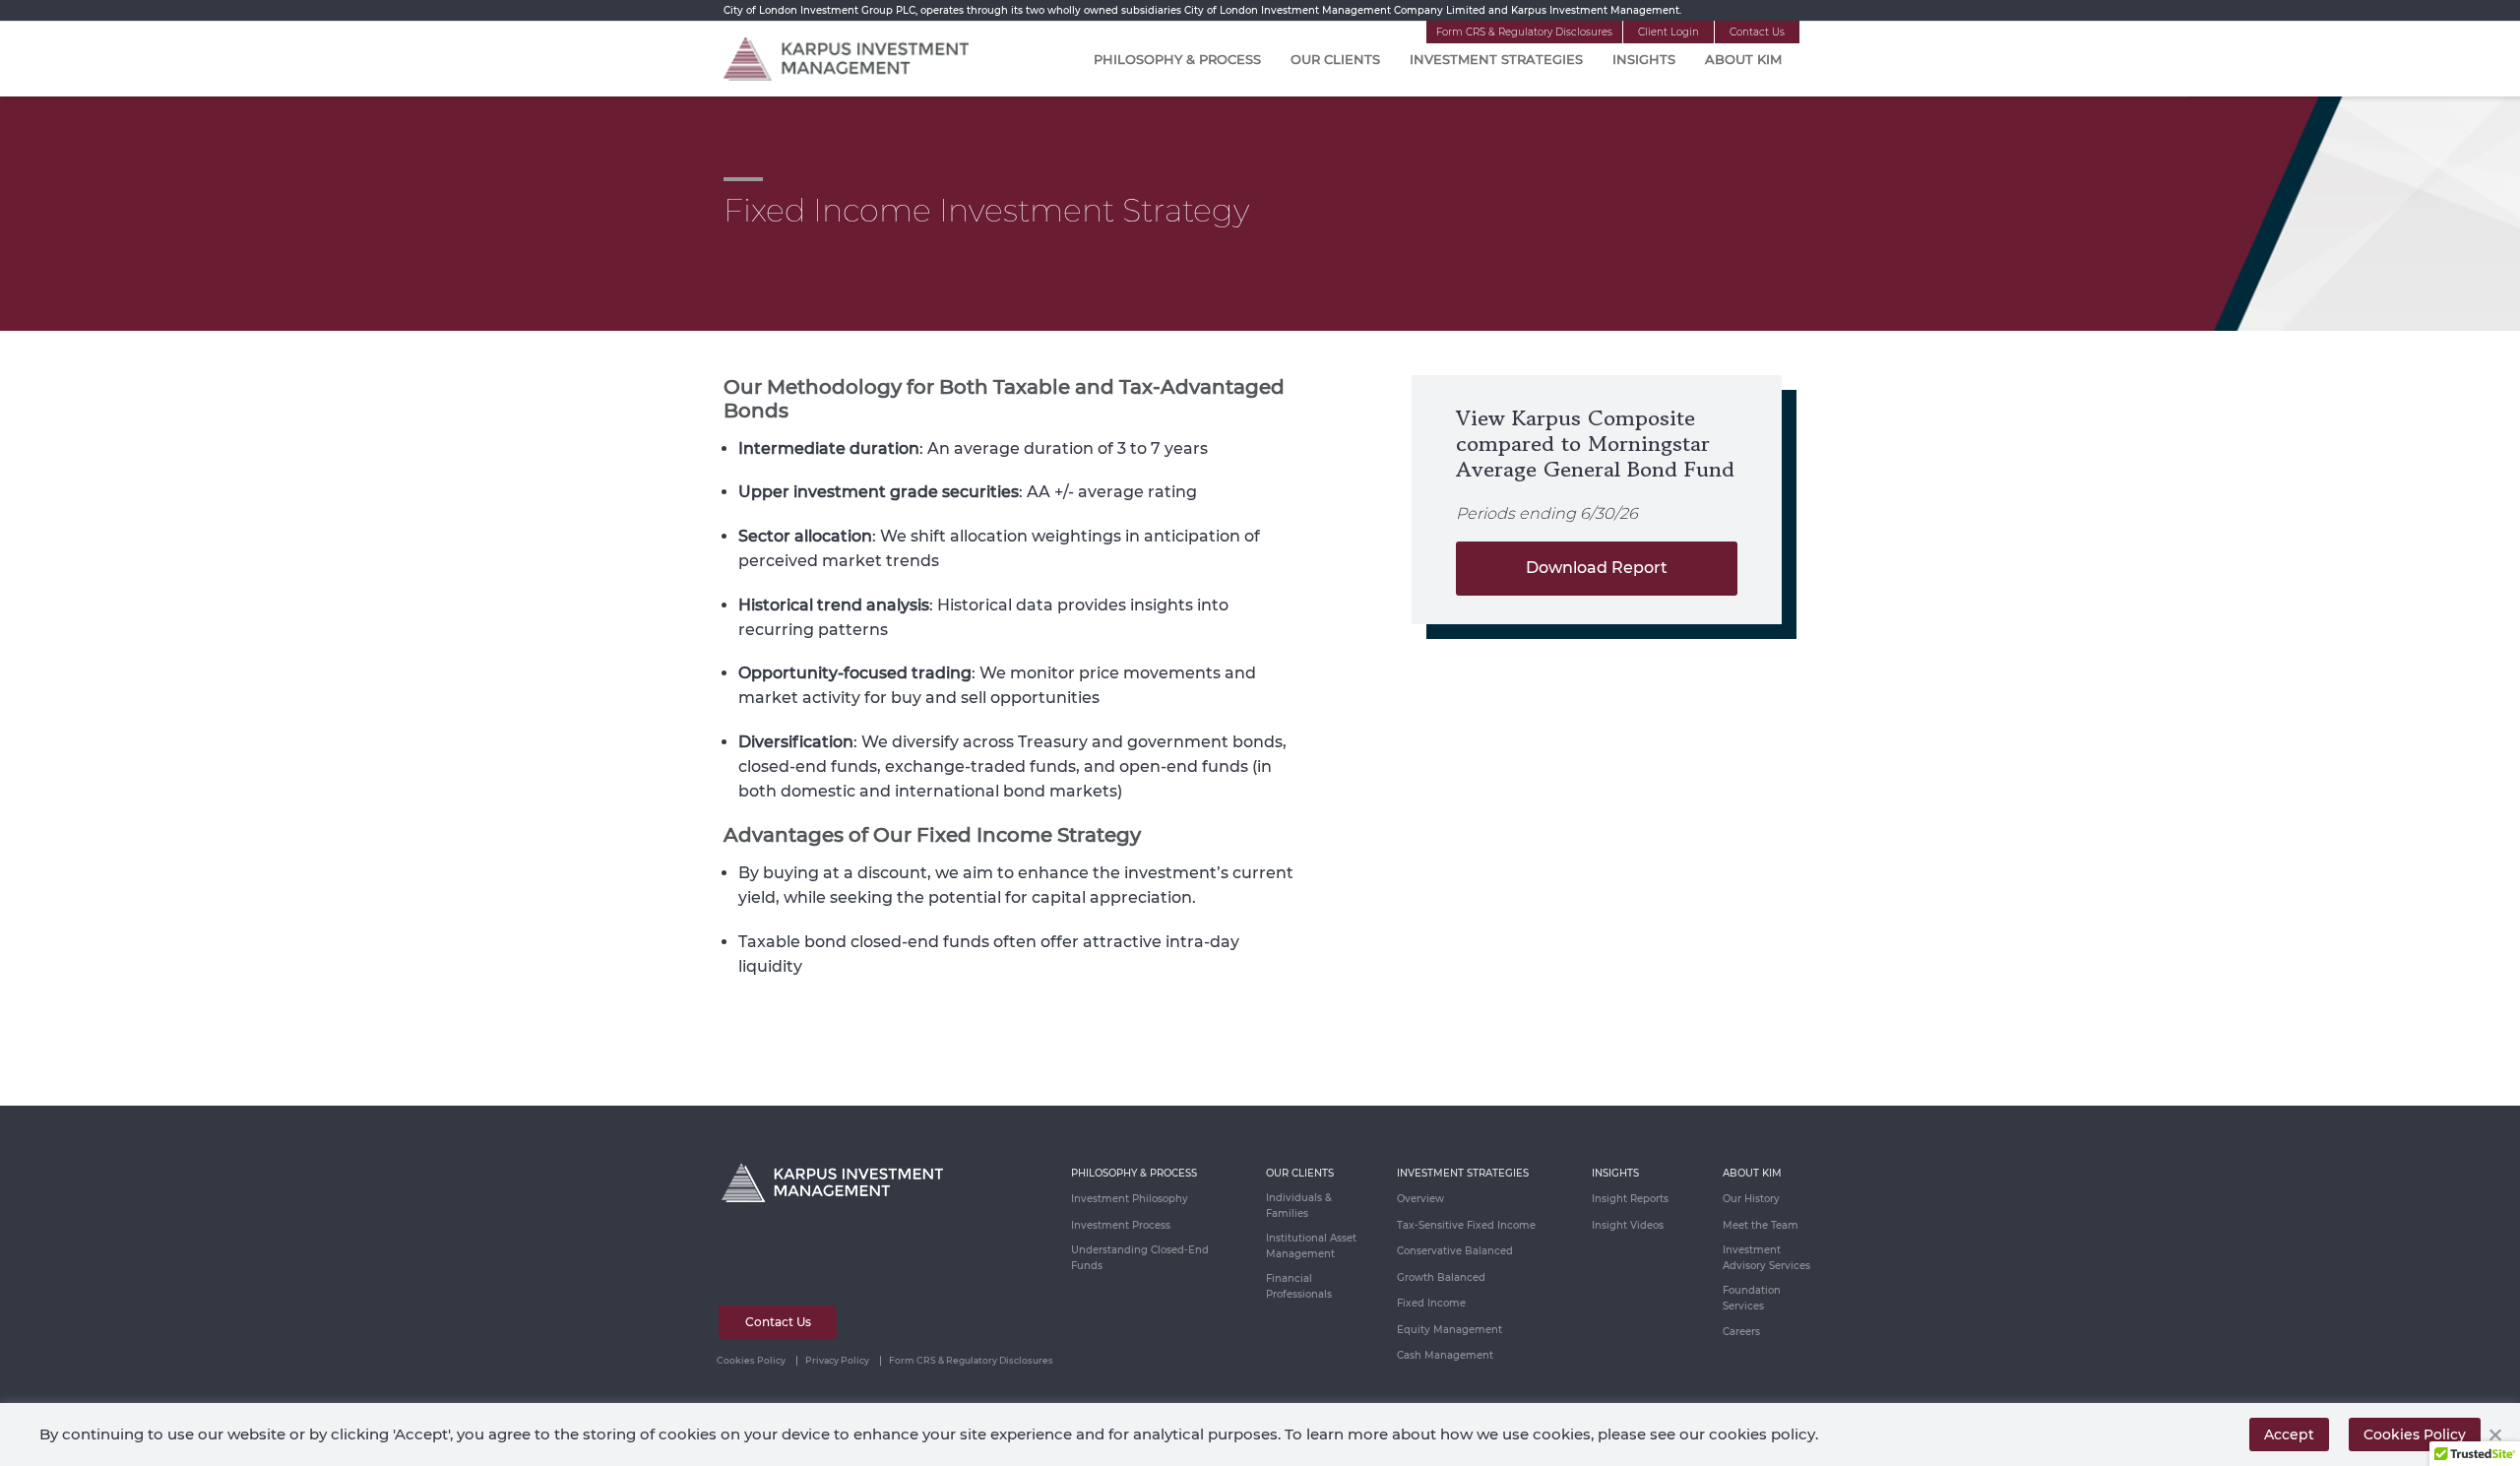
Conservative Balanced (1455, 1251)
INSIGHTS (1615, 1173)
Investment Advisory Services (1766, 1258)
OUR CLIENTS (1300, 1173)
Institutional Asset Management (1311, 1246)
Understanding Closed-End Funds (1140, 1258)
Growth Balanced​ (1441, 1277)
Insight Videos (1628, 1225)
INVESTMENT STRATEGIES (1463, 1173)
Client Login (1669, 32)
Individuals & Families (1299, 1206)
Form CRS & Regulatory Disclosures (1524, 32)
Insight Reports (1630, 1199)
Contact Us (1757, 32)
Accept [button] (2289, 1434)
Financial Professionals (1299, 1286)
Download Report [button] (1597, 568)
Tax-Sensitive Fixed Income (1466, 1225)
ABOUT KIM (1752, 1173)
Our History (1751, 1199)
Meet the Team (1761, 1225)
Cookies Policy (751, 1360)
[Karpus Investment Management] (846, 58)
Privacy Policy (837, 1360)
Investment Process (1121, 1225)
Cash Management (1445, 1355)
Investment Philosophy (1130, 1199)
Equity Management (1449, 1330)
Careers (1741, 1332)
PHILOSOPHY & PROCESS (1134, 1173)
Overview (1420, 1199)
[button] (2494, 1434)
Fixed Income (1431, 1303)
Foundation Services (1752, 1298)
